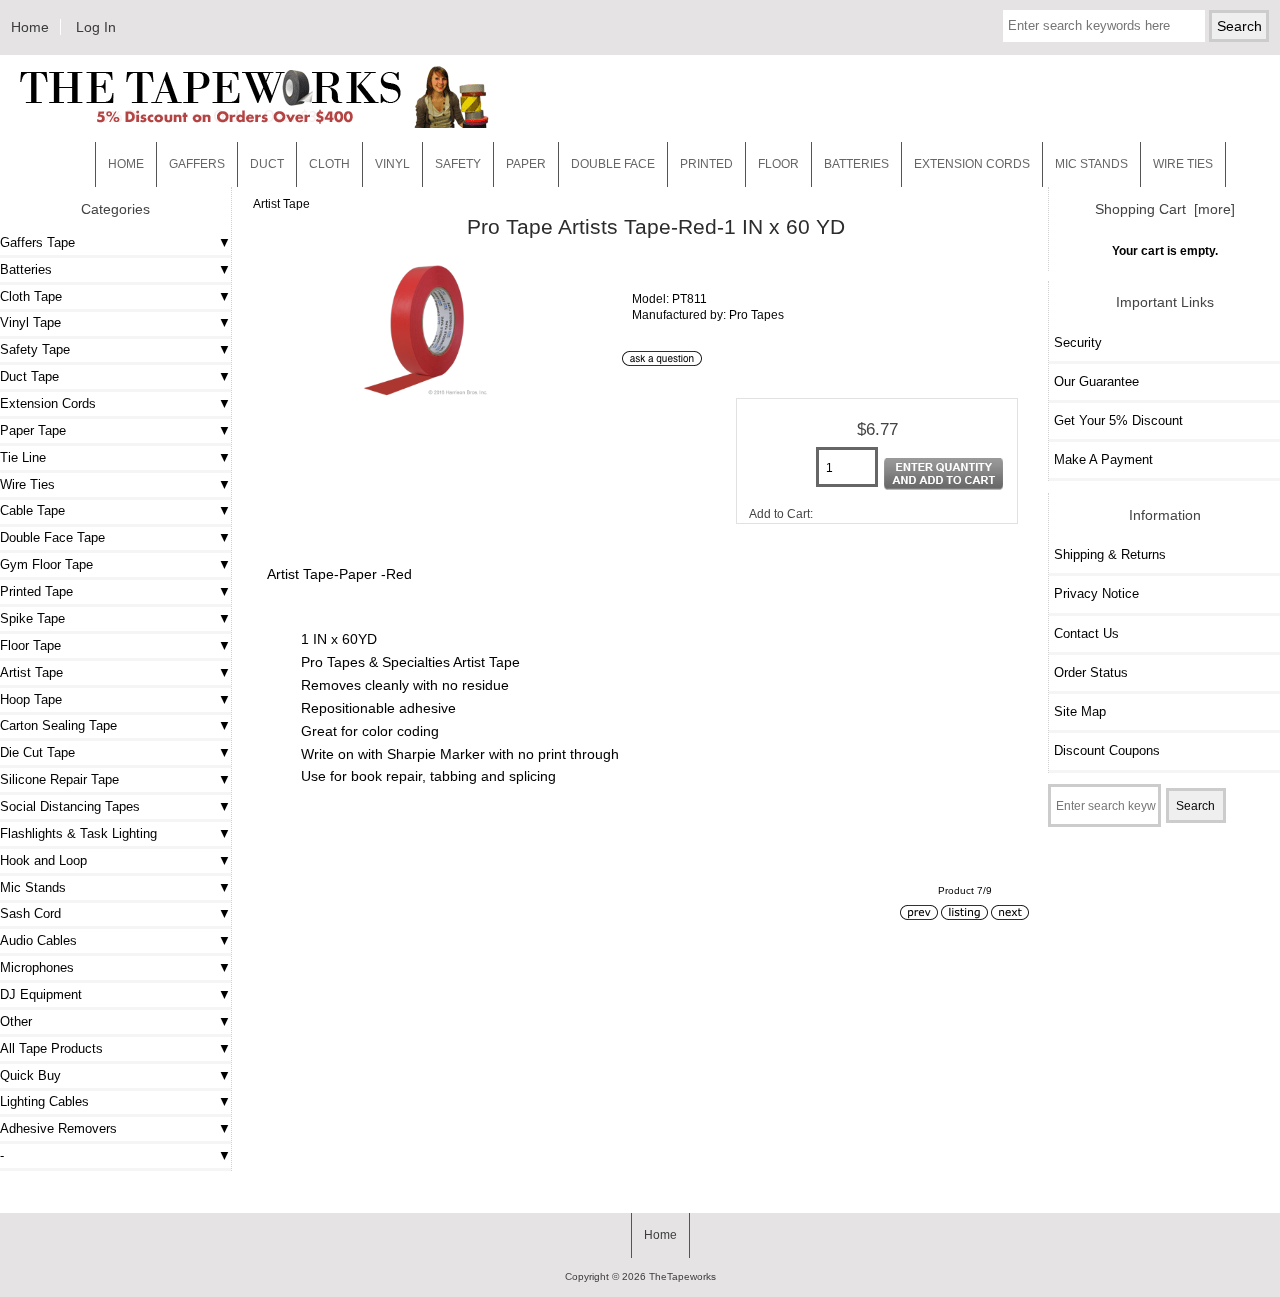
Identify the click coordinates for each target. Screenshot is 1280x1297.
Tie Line (23, 457)
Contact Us (1086, 633)
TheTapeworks (682, 1276)
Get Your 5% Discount (1118, 420)
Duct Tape (29, 376)
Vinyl (392, 164)
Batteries (856, 164)
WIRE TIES (1183, 164)
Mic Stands (33, 887)
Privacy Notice (1096, 593)
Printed (706, 164)
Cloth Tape (31, 296)
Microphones (37, 967)
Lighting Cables (44, 1101)
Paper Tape (33, 430)
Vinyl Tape (30, 322)
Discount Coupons (1107, 750)
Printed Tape (36, 591)
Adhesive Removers (58, 1128)
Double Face (613, 164)
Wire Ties (27, 484)
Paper (526, 164)
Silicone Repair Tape (59, 779)
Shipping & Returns (1110, 554)
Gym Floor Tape (46, 564)
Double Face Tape (52, 537)
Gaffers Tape (37, 242)
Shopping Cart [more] (1165, 209)
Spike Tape (32, 618)
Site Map (1080, 711)
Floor (778, 164)
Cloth (329, 164)
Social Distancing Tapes (70, 806)
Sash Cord (30, 913)
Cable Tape (32, 510)
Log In (96, 27)
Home (30, 27)
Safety (458, 164)
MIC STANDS (1091, 164)
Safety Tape (35, 349)
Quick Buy (30, 1075)
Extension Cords (48, 403)
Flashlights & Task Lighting (78, 833)
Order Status (1091, 672)
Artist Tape (281, 203)
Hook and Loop (43, 860)
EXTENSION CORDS (972, 164)
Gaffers (197, 164)
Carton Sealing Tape (58, 725)
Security (1078, 342)
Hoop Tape (31, 699)
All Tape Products (51, 1048)
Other (16, 1021)
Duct (267, 164)
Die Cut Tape (37, 752)
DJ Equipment (41, 994)
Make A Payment (1103, 459)
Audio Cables (38, 940)
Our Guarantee (1096, 381)
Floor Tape (30, 645)
